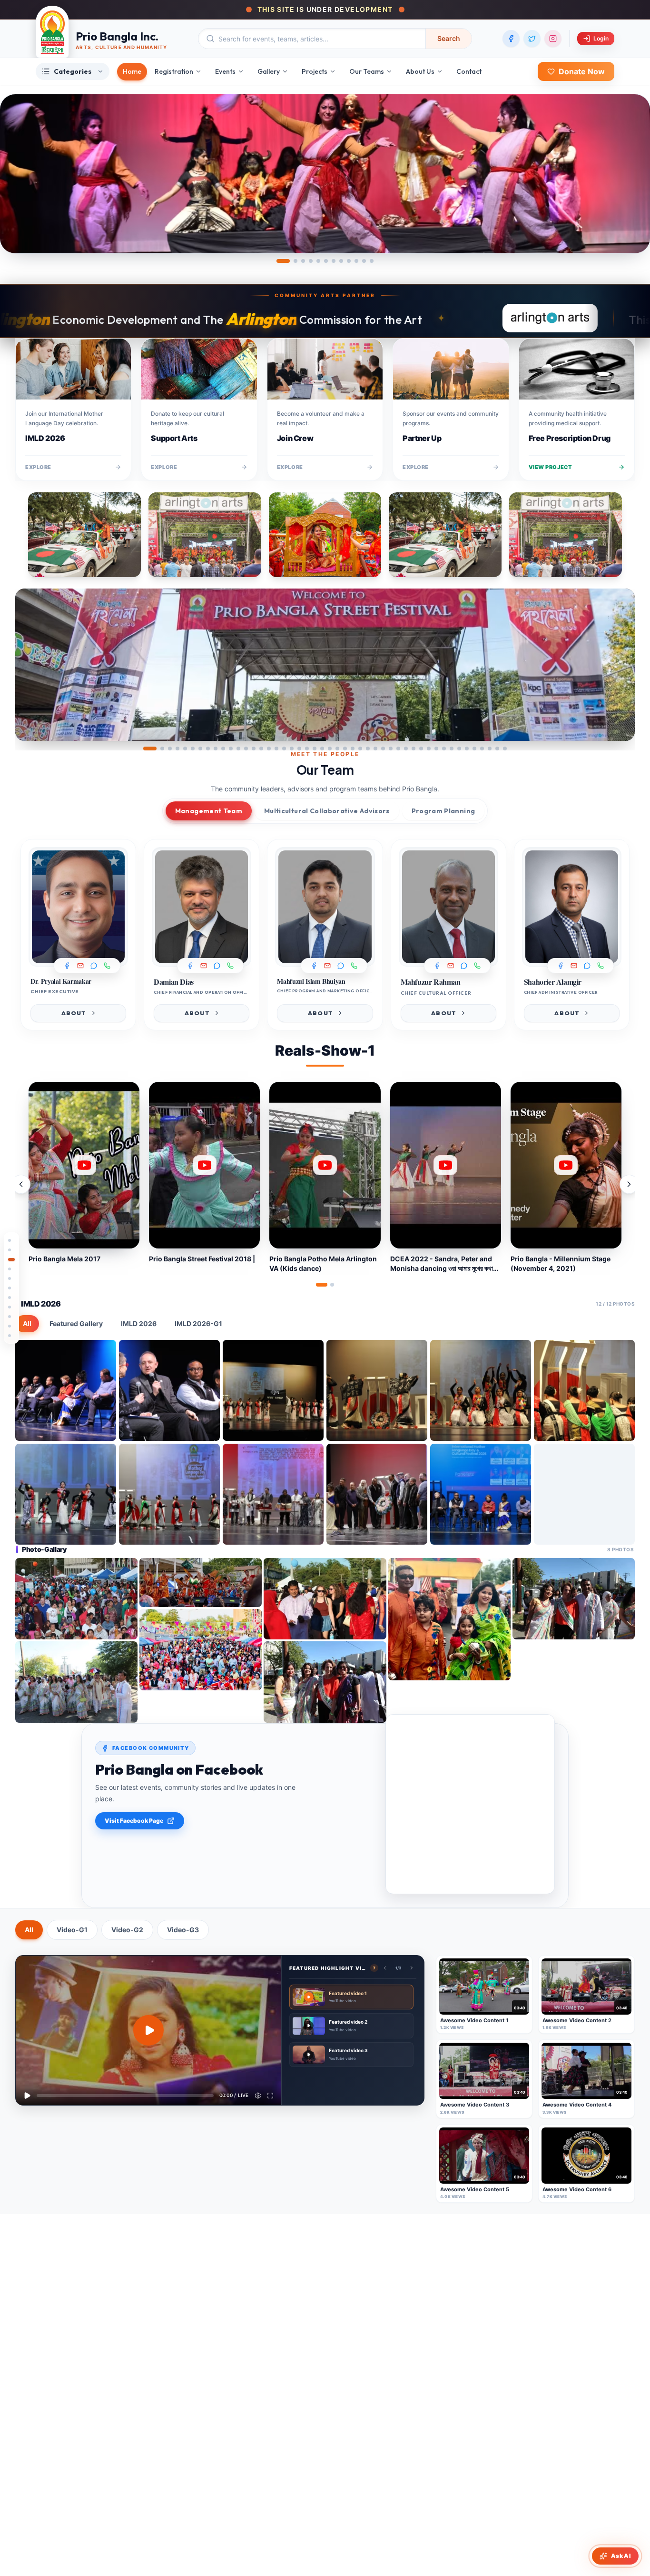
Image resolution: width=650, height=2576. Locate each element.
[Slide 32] (391, 749)
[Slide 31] (383, 749)
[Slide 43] (474, 749)
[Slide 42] (467, 749)
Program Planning (443, 811)
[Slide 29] (368, 749)
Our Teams (367, 71)
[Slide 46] (497, 749)
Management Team (209, 811)
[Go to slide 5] (318, 261)
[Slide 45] (490, 749)
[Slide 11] (231, 749)
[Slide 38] (436, 749)
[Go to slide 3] (303, 261)
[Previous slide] (30, 665)
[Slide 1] (150, 749)
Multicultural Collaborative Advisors (327, 811)
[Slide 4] (177, 749)
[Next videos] (629, 1184)
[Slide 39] (444, 749)
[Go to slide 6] (326, 261)
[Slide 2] (162, 749)
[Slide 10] (223, 749)
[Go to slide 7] (334, 261)
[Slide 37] (429, 749)
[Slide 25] (337, 749)
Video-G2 (127, 1930)
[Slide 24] (330, 749)
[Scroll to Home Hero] (11, 1240)
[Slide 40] (452, 749)
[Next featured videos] (412, 1968)
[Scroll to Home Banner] (11, 1278)
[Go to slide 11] (364, 261)
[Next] (620, 665)
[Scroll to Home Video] (11, 1336)
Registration (174, 71)
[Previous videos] (21, 1184)
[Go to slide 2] (295, 261)
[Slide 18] (284, 749)
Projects (315, 71)
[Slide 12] (238, 749)
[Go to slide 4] (311, 261)
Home (132, 71)
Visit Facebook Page (134, 1821)
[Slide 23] (322, 749)
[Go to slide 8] (341, 261)
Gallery (269, 71)
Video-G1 (72, 1930)
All (27, 1323)
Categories (73, 71)
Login (601, 38)
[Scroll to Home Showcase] (11, 1269)
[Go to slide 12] (372, 261)
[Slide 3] (170, 749)
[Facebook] (67, 966)
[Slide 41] (459, 749)
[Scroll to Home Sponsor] (11, 1250)
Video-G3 (183, 1930)
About (74, 1013)
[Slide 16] (269, 749)
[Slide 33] (398, 749)
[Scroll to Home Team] (11, 1288)
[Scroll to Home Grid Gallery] (11, 1317)
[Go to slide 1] (283, 261)
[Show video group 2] (332, 1285)
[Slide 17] (276, 749)
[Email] (80, 966)
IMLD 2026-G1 (198, 1323)
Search (449, 38)
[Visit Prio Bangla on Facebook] (511, 39)
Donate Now (582, 71)
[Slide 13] (246, 749)
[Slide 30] (375, 749)
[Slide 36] (421, 749)
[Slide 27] (353, 749)
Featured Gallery (76, 1323)
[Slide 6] (193, 749)
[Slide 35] (414, 749)
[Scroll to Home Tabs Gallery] (11, 1307)
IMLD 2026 (139, 1323)
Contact (469, 71)
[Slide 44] (482, 749)
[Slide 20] (299, 749)
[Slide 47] (505, 749)
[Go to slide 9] (349, 261)
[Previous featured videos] (385, 1968)
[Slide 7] (200, 749)
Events (225, 71)
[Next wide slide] (636, 174)
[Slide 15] (261, 749)
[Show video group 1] (322, 1285)
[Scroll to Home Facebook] (11, 1326)
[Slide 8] (208, 749)
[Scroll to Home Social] (11, 1298)
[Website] (107, 966)
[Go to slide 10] (356, 261)
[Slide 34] (406, 749)
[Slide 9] (216, 749)
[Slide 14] (254, 749)
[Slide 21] (307, 749)
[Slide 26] (345, 749)
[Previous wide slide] (14, 174)
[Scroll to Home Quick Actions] (11, 1259)
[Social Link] (94, 966)
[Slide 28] (360, 749)
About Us (420, 71)
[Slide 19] (292, 749)
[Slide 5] (185, 749)
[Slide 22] (315, 749)
